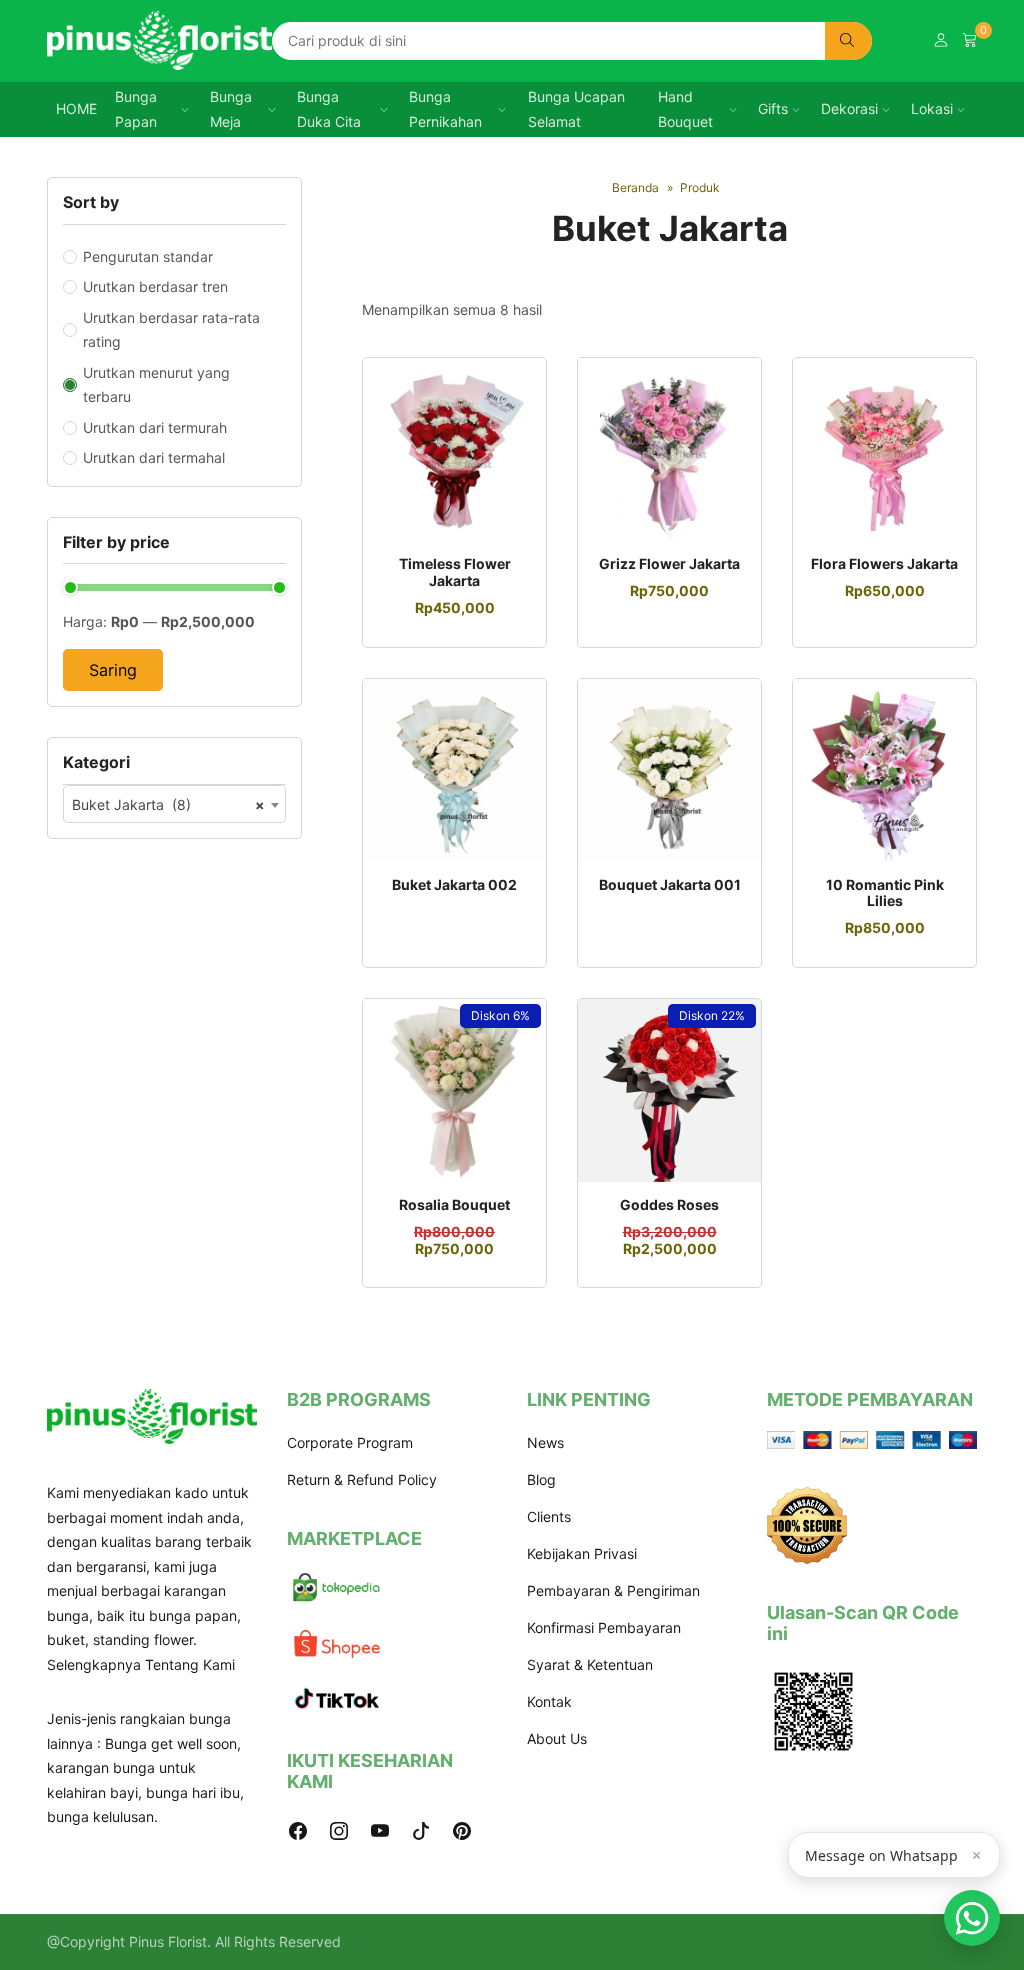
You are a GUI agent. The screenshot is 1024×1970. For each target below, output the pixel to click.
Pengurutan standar (148, 256)
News (545, 1442)
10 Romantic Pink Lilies (885, 893)
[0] (970, 40)
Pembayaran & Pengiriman (613, 1590)
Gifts (773, 108)
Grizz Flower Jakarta (669, 563)
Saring (113, 670)
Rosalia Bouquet (454, 1204)
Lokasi (932, 108)
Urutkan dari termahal (154, 457)
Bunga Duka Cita (329, 109)
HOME (76, 108)
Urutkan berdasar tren (155, 286)
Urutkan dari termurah (155, 427)
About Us (557, 1738)
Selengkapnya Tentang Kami (141, 1664)
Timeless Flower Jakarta (455, 572)
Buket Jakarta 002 (454, 884)
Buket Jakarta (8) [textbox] (168, 804)
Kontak (549, 1701)
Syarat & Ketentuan (590, 1664)
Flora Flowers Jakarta (884, 563)
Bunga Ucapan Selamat (576, 109)
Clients (549, 1516)
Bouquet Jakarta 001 (670, 884)
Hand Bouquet (685, 109)
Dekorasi (849, 108)
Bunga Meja (231, 109)
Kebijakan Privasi (582, 1553)
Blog (541, 1479)
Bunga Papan (136, 109)
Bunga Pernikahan (445, 109)
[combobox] (174, 804)
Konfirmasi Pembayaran (604, 1627)
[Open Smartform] (972, 1918)
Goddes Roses (669, 1204)
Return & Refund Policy (362, 1479)
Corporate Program (350, 1442)
